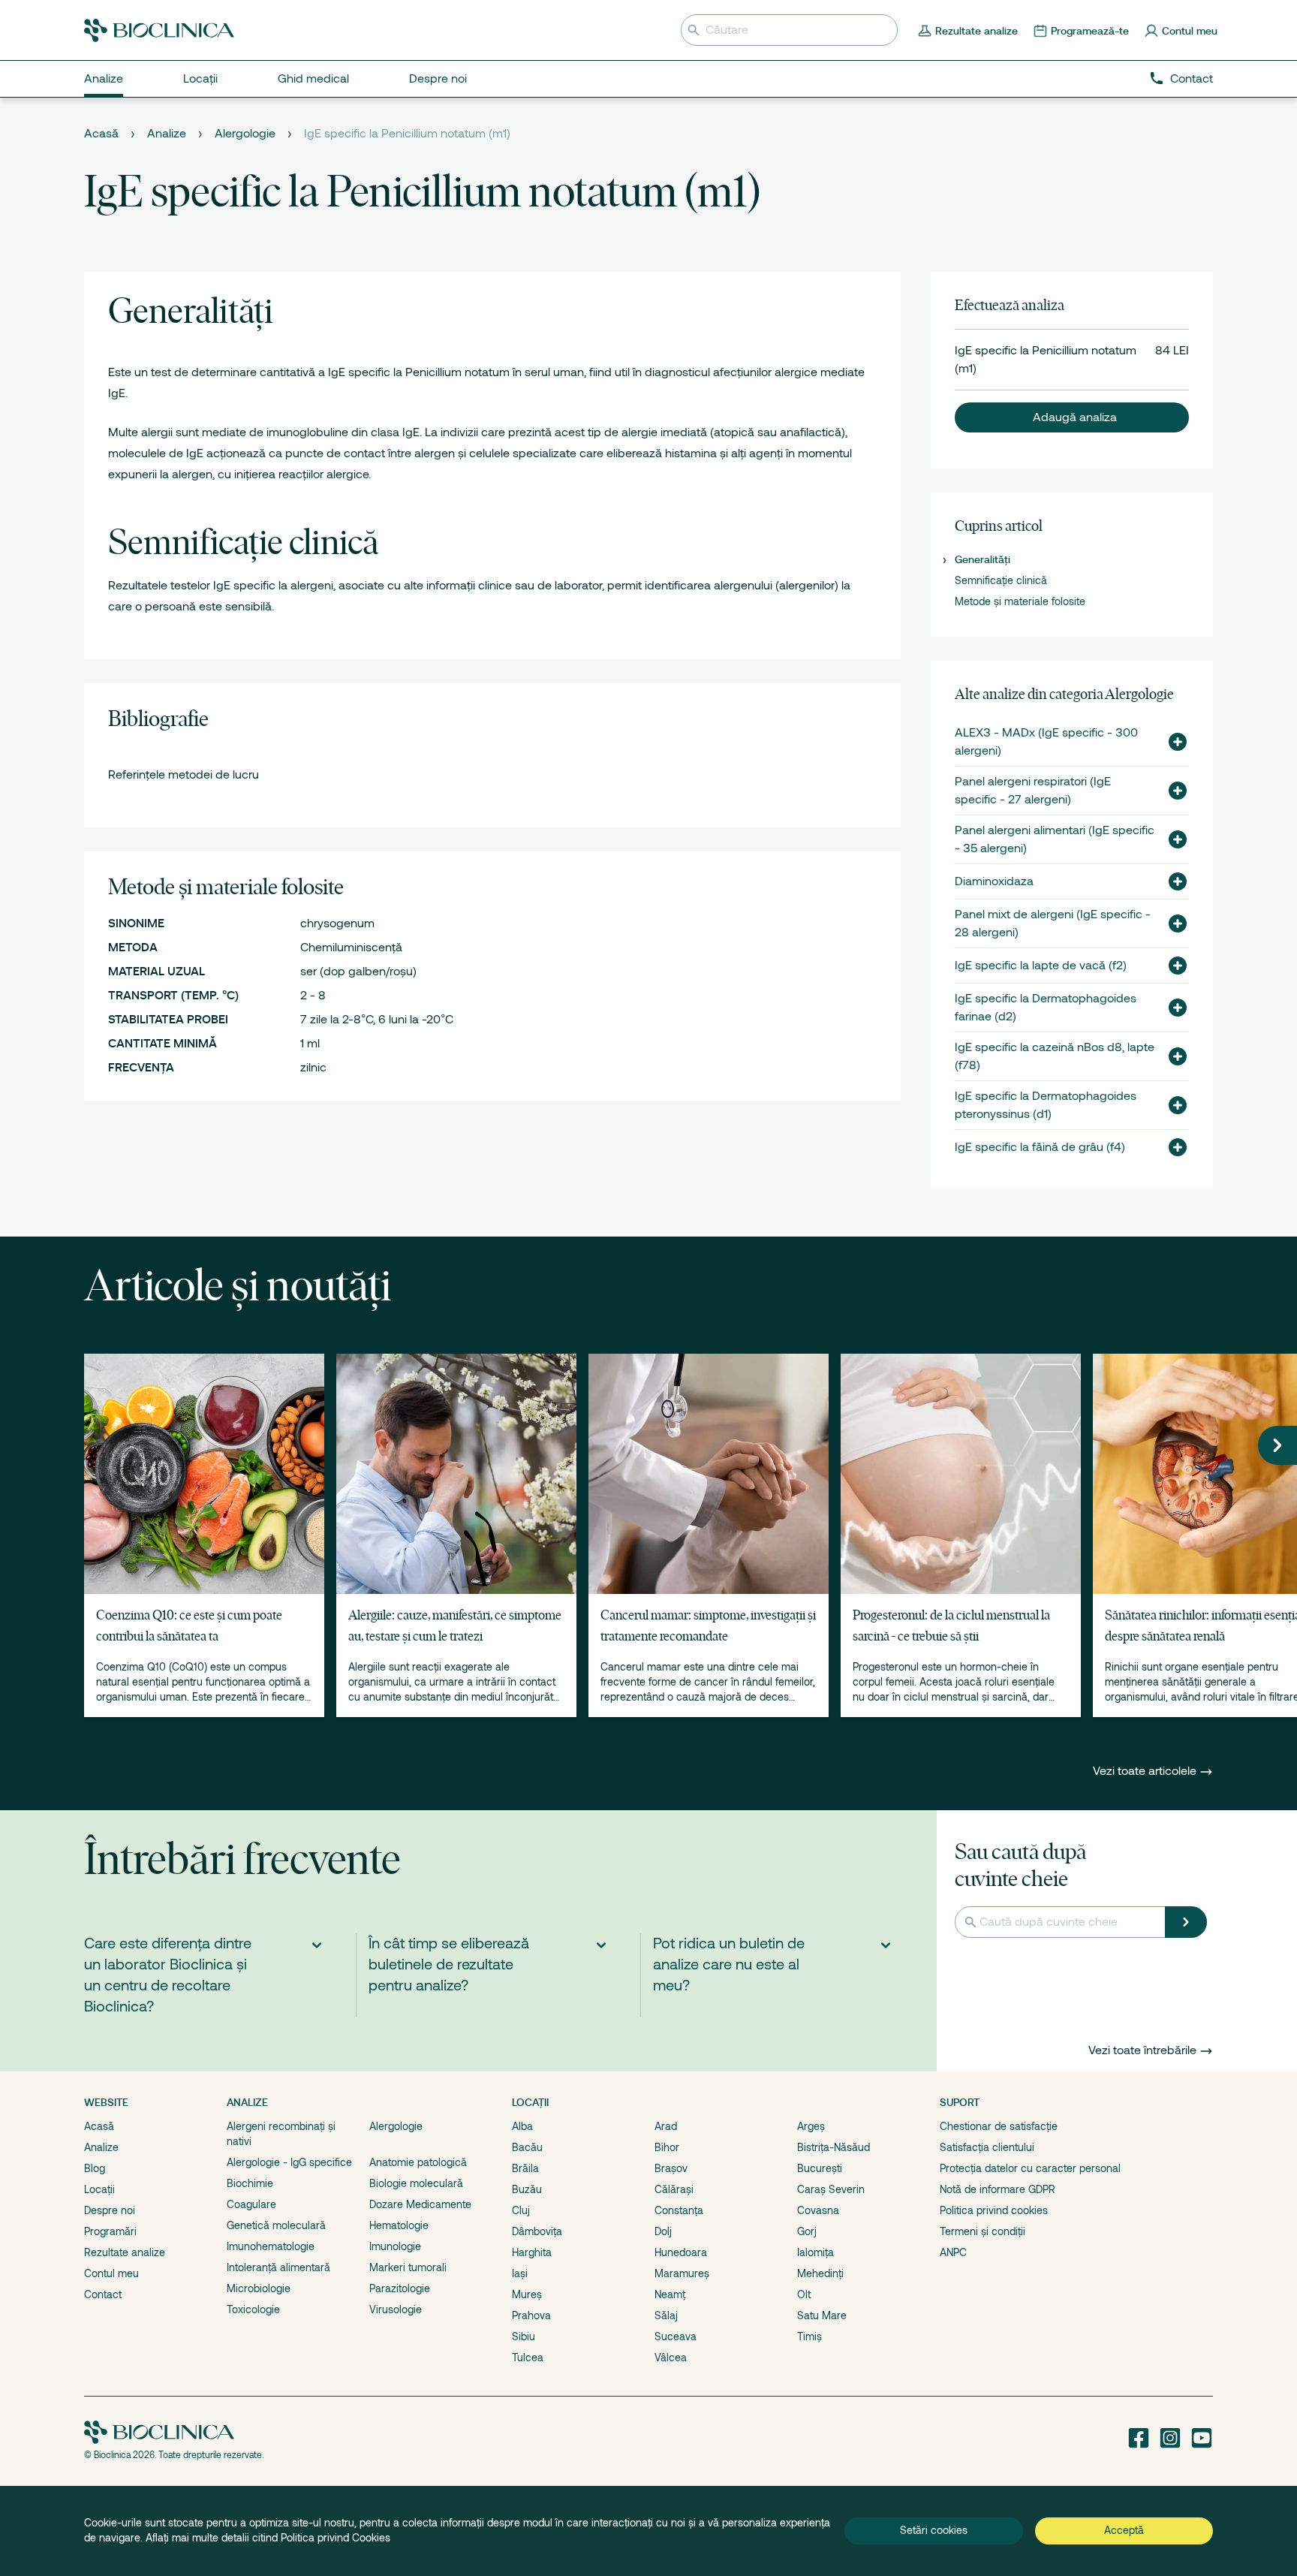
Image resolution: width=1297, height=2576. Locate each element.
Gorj (807, 2231)
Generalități (983, 559)
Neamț (670, 2294)
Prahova (531, 2315)
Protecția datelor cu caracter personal (1030, 2168)
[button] (1072, 417)
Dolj (663, 2231)
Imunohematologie (271, 2246)
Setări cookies (934, 2530)
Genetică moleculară (276, 2225)
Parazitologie (400, 2288)
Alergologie (245, 134)
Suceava (676, 2336)
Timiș (809, 2336)
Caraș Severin (831, 2189)
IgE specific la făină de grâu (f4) (1040, 1147)
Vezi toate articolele (1146, 1771)
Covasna (818, 2210)
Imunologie (395, 2246)
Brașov (671, 2168)
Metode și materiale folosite (1020, 601)
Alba (522, 2126)
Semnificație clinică (1001, 580)
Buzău (527, 2189)
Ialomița (816, 2252)
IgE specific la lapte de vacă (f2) (1041, 966)
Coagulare (251, 2204)
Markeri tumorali (408, 2267)
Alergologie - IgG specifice (289, 2162)
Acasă (101, 134)
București (820, 2168)
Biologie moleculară (416, 2183)
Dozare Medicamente (420, 2204)
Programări (110, 2231)
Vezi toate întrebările (1142, 2050)
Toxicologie (253, 2309)
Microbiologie (259, 2288)
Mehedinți (820, 2273)
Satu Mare (822, 2315)
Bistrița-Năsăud (834, 2147)
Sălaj (666, 2315)
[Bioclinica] (159, 30)
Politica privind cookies (994, 2210)
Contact (1192, 79)
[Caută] (1186, 1922)
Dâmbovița (537, 2231)
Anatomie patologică (418, 2162)
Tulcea (528, 2358)
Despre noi (110, 2210)
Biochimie (250, 2183)
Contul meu (111, 2273)
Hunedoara (681, 2252)
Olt (804, 2294)
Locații (99, 2189)
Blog (95, 2168)
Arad (666, 2126)
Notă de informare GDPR (998, 2189)
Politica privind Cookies (336, 2538)
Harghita (532, 2252)
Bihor (667, 2147)
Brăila (525, 2168)
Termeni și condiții (983, 2231)
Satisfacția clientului (987, 2147)
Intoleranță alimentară (278, 2267)
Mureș (527, 2294)
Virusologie (396, 2309)
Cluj (521, 2210)
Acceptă (1124, 2530)
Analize (167, 134)
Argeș (811, 2126)
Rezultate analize (125, 2252)
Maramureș (682, 2273)
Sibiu (524, 2336)
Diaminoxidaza (994, 881)
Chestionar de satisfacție (999, 2126)
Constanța (679, 2210)
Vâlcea (671, 2358)
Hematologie (399, 2225)
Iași (520, 2273)
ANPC (953, 2252)
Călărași (674, 2189)
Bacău (527, 2147)
